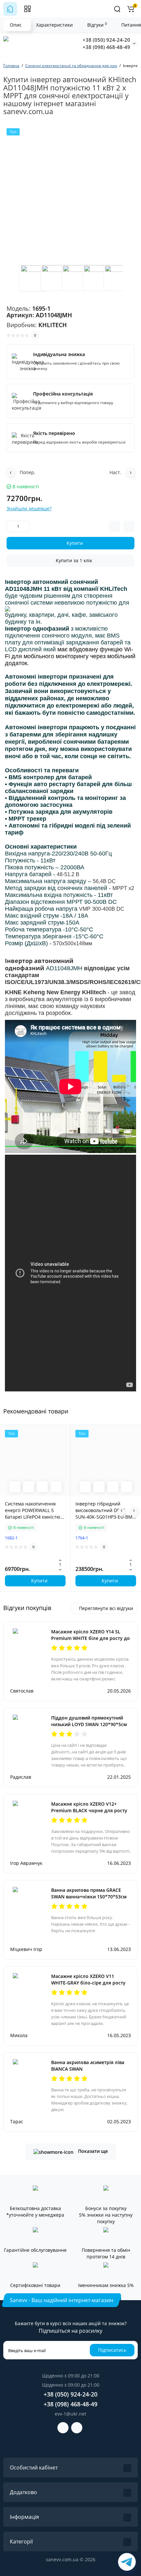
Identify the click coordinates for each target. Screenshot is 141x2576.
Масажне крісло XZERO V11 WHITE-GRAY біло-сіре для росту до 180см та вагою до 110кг (88, 1983)
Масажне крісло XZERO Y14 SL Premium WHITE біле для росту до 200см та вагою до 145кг (91, 1638)
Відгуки (97, 25)
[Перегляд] (15, 1487)
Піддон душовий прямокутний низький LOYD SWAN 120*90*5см (89, 1721)
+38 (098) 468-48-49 (106, 47)
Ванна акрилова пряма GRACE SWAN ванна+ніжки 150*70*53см (89, 1893)
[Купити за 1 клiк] (29, 1487)
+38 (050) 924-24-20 (106, 40)
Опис (16, 25)
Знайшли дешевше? (29, 508)
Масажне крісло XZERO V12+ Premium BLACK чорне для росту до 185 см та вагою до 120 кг (89, 1810)
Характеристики (54, 25)
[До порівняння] (42, 1487)
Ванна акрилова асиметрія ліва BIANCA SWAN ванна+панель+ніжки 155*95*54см (88, 2072)
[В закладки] (56, 1487)
